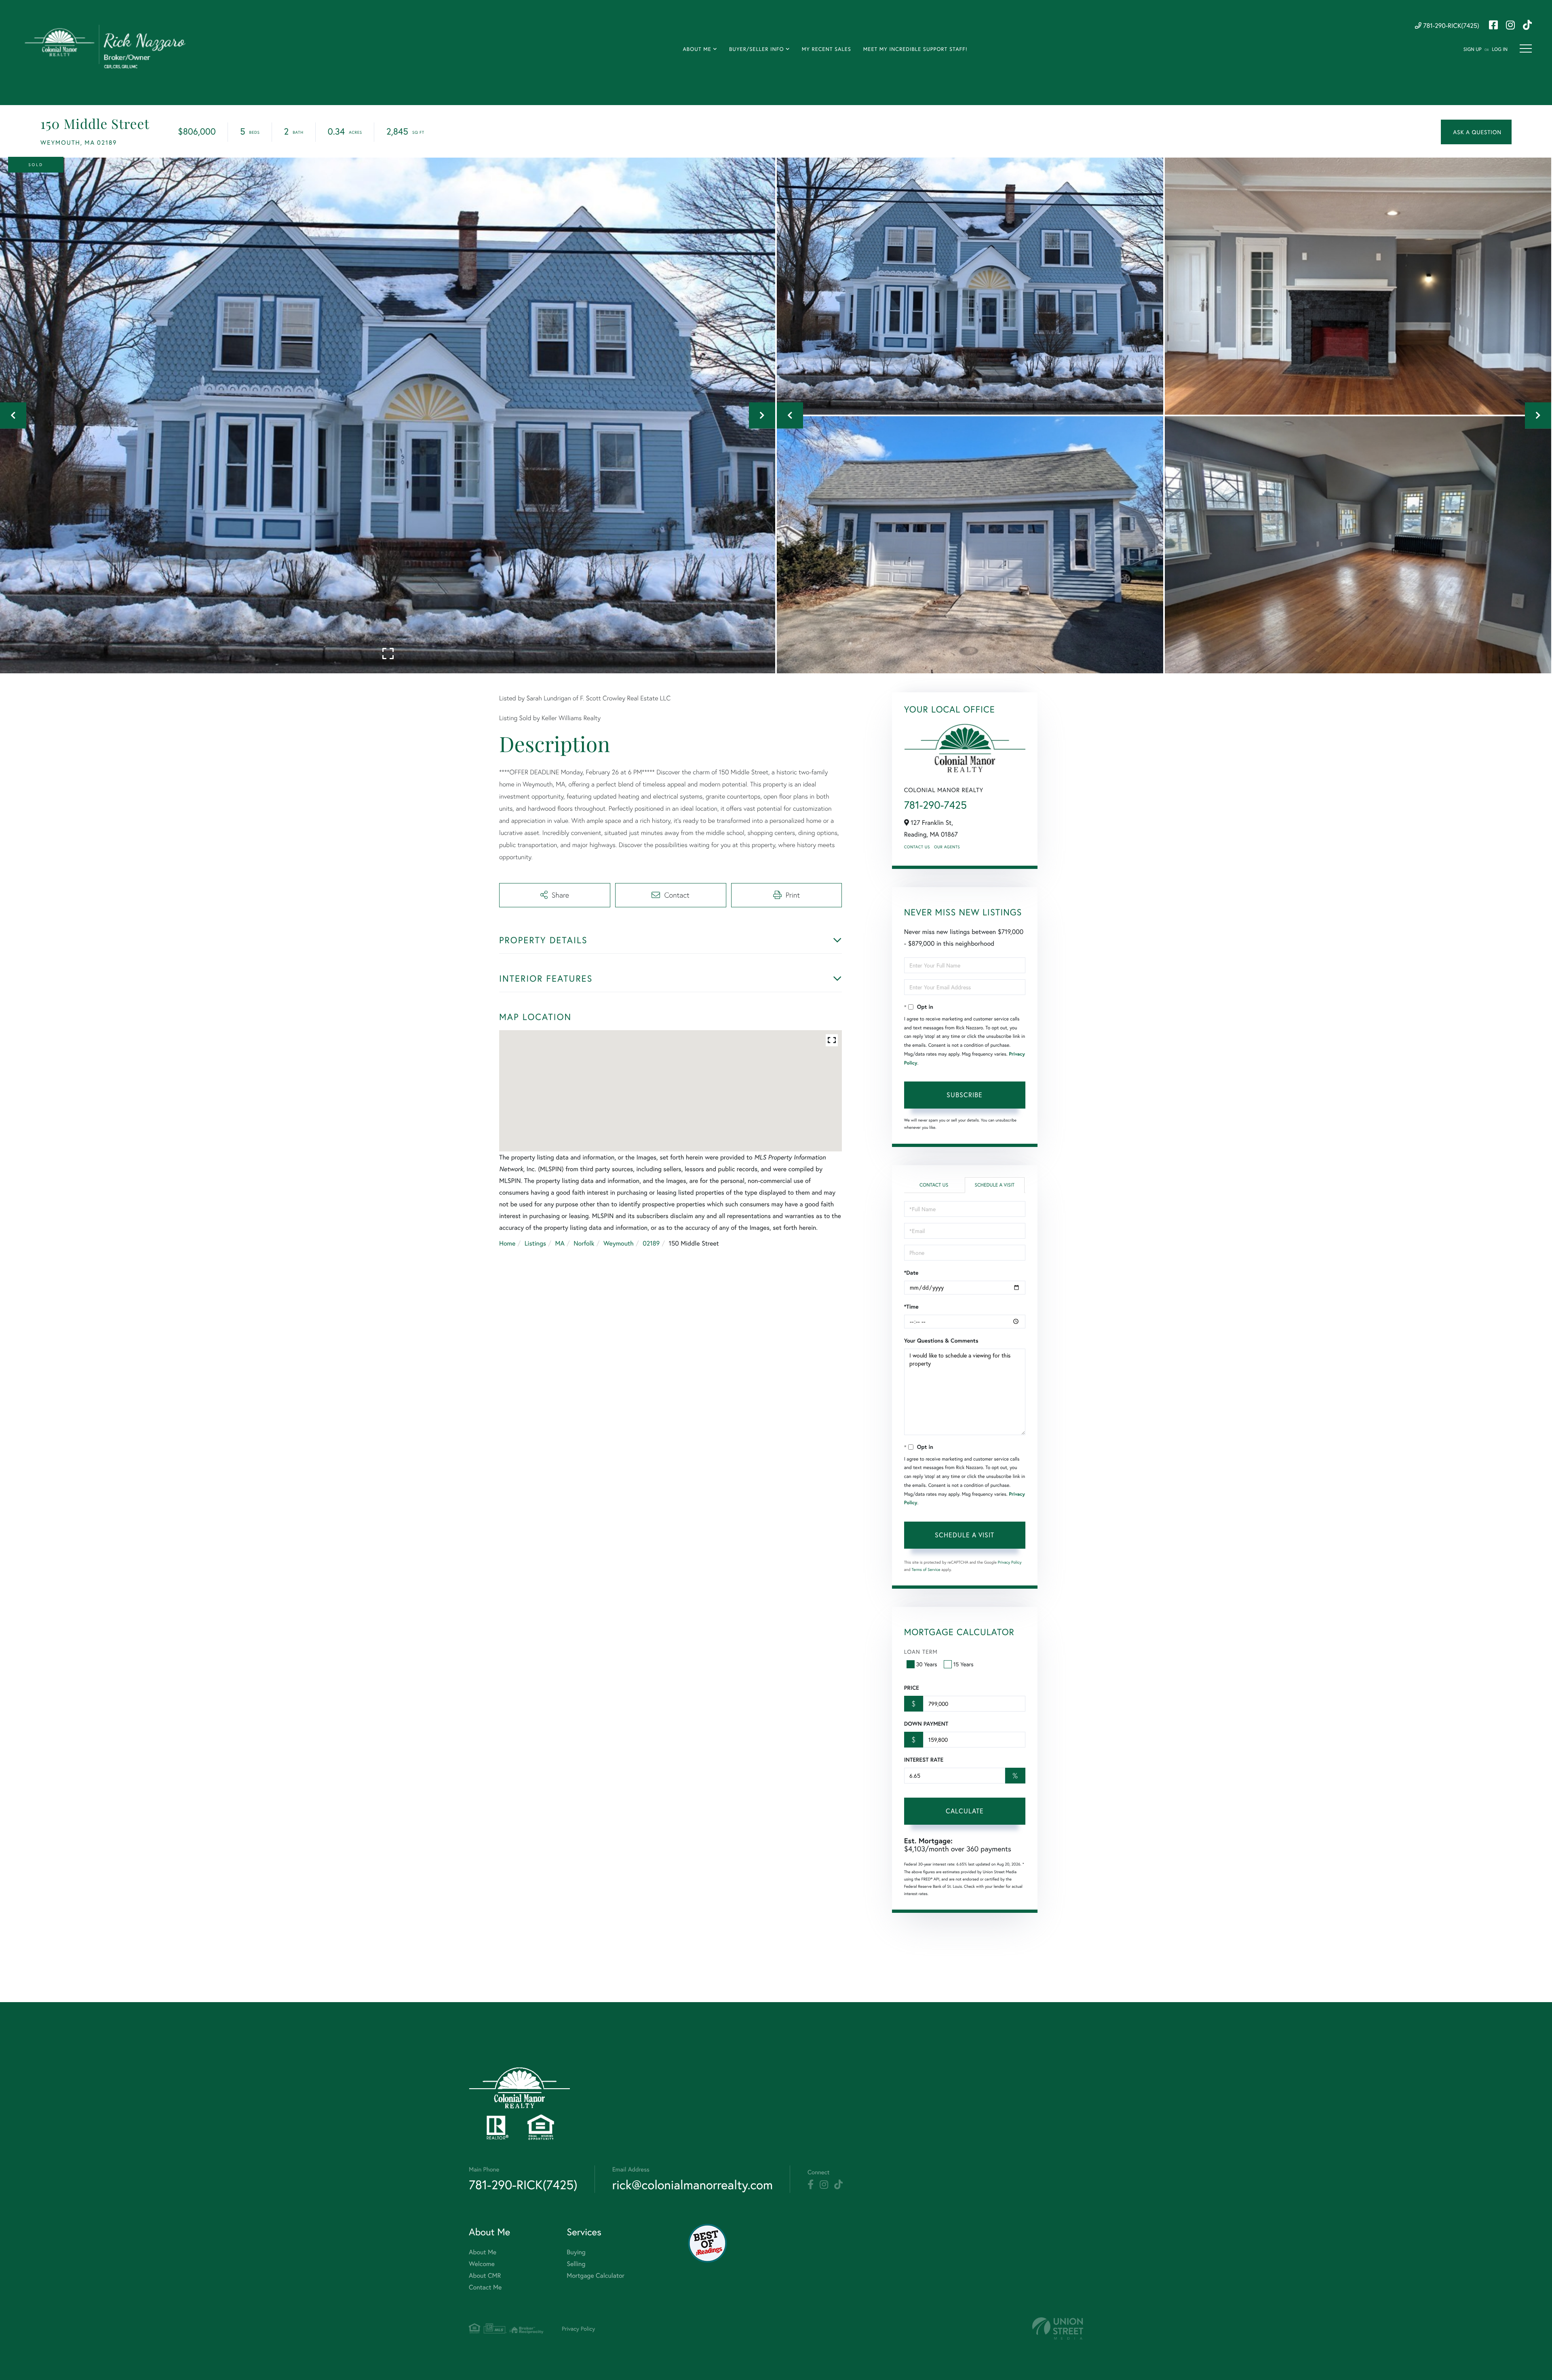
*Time (911, 1307)
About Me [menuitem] (697, 49)
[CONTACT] (1476, 132)
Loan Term (921, 1652)
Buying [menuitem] (576, 2252)
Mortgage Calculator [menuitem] (596, 2276)
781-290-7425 (935, 805)
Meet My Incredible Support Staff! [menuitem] (915, 49)
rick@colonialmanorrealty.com (693, 2185)
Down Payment (926, 1724)
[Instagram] (824, 2185)
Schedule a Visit (994, 1185)
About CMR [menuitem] (485, 2276)
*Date (911, 1273)
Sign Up (1473, 50)
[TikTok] (838, 2185)
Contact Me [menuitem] (485, 2287)
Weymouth (619, 1243)
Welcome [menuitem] (482, 2264)
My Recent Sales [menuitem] (827, 49)
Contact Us (917, 847)
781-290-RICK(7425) (1450, 26)
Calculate (965, 1811)
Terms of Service (926, 1569)
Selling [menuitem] (576, 2264)
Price (912, 1688)
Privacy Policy (1010, 1562)
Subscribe (965, 1095)
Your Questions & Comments (941, 1341)
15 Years (964, 1664)
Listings (535, 1243)
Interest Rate (924, 1760)
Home (507, 1243)
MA (560, 1243)
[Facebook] (811, 2185)
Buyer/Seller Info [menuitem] (757, 49)
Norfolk (584, 1243)
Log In (1500, 50)
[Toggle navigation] (1526, 48)
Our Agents (947, 847)
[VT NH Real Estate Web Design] (1058, 2328)
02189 (651, 1243)
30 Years (927, 1664)
